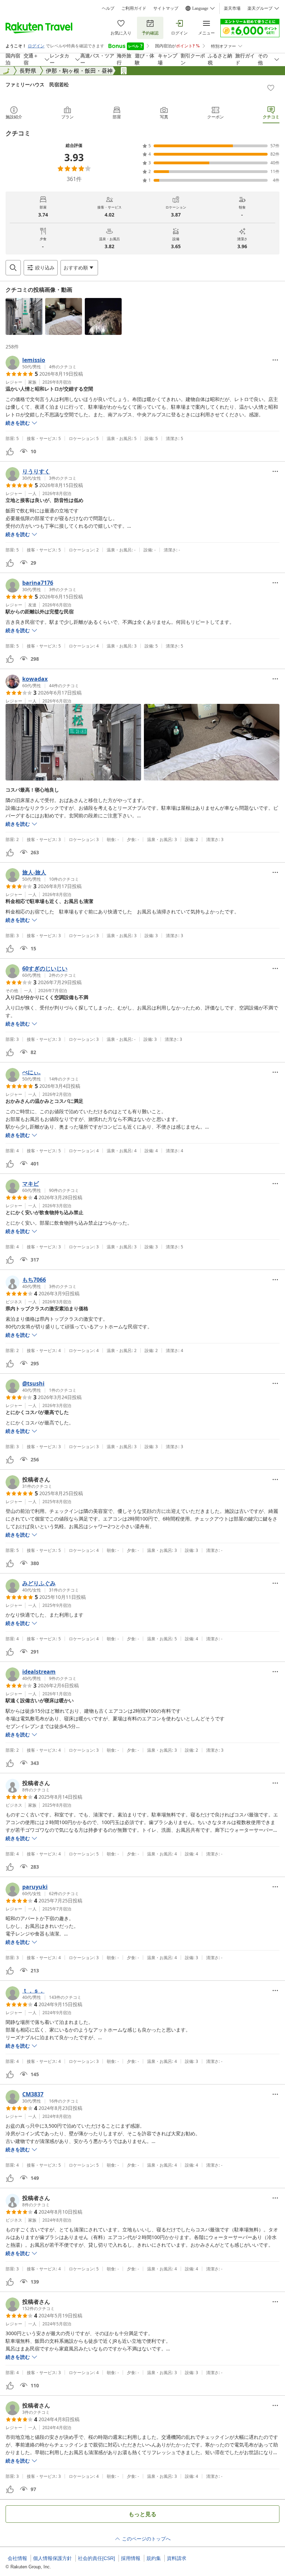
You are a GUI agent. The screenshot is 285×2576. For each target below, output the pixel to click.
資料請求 (177, 2558)
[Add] (271, 88)
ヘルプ (108, 8)
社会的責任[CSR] (96, 2558)
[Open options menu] (275, 360)
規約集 (154, 2558)
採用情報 (131, 2558)
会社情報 (17, 2558)
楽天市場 (232, 8)
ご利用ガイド (134, 8)
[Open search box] (13, 268)
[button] (24, 316)
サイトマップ (166, 8)
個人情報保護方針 (52, 2558)
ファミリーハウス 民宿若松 (37, 84)
